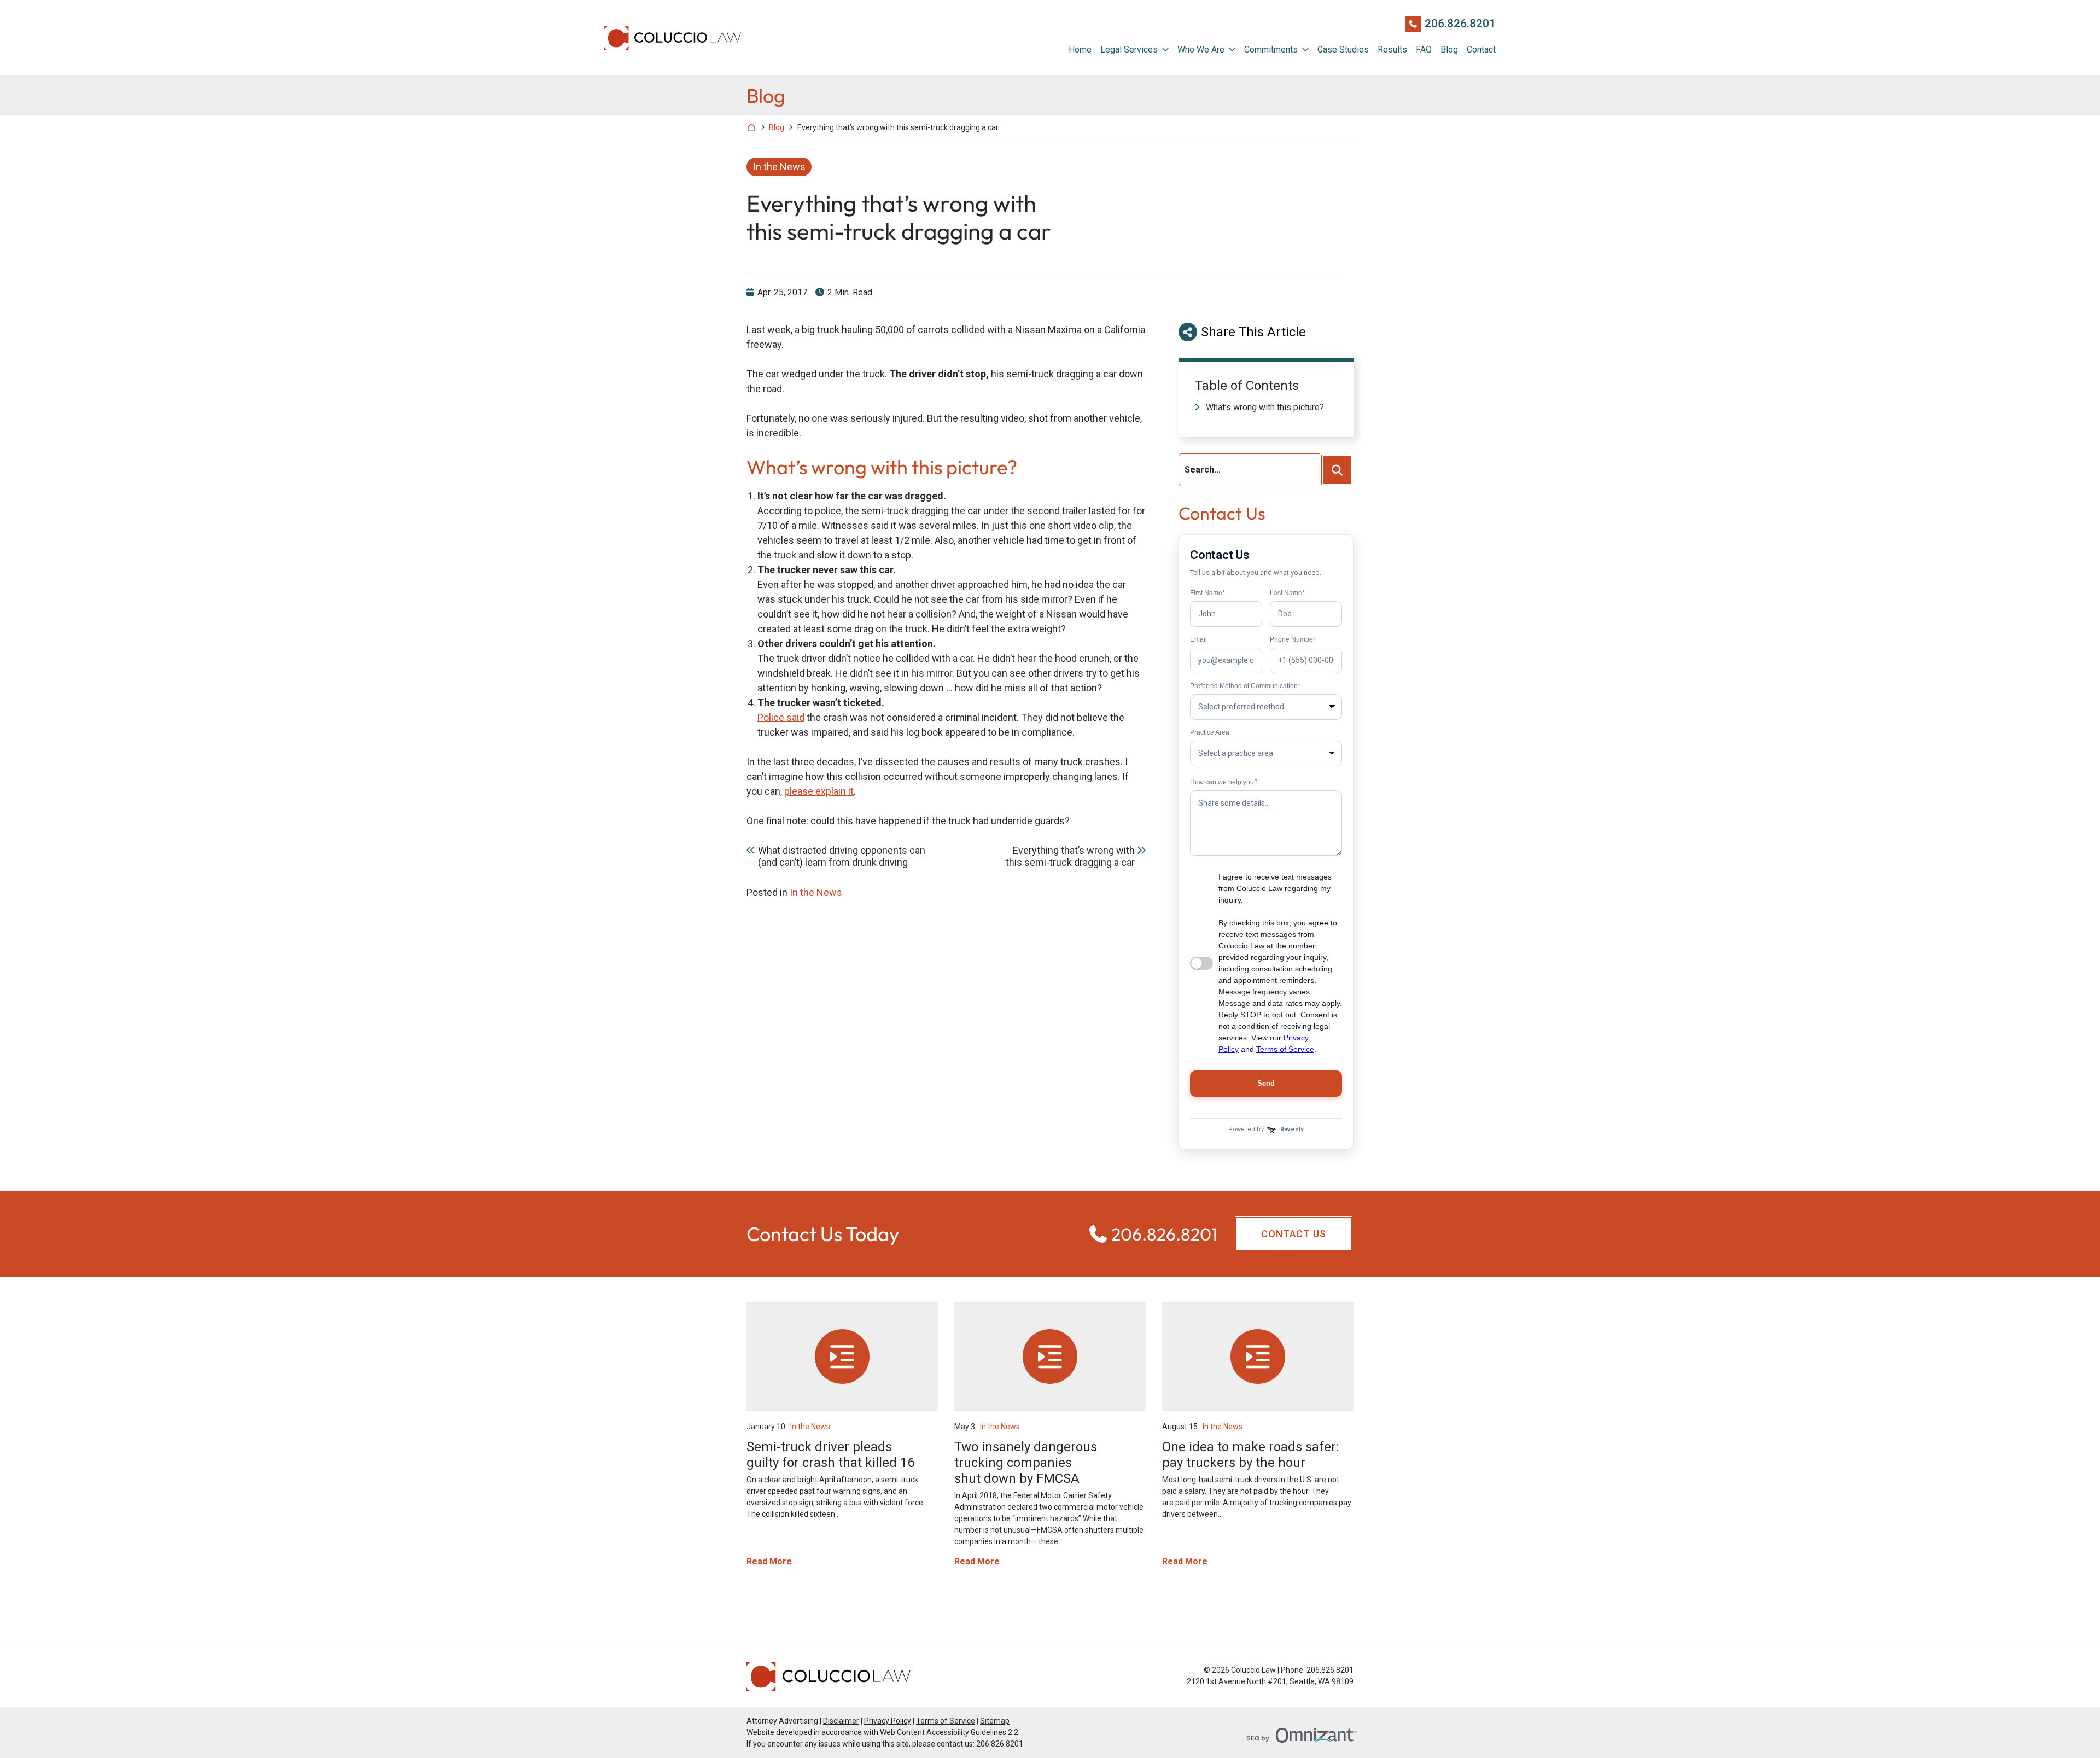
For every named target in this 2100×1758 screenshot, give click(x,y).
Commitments (1271, 50)
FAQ (1424, 50)
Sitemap (995, 1721)
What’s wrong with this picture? (1265, 407)
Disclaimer (841, 1721)
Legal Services (1129, 50)
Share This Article (1253, 332)
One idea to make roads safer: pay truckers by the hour (1251, 1455)
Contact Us (1294, 1234)
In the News (779, 167)
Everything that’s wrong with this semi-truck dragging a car (1070, 856)
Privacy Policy (888, 1721)
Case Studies (1343, 50)
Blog (1449, 50)
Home (1080, 50)
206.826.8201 (1460, 24)
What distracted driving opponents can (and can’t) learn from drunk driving (842, 856)
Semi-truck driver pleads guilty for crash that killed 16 (830, 1455)
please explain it (819, 791)
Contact (1481, 50)
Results (1392, 50)
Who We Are (1201, 50)
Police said (781, 717)
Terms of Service (946, 1721)
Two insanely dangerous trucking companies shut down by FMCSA (1026, 1463)
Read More (769, 1561)
